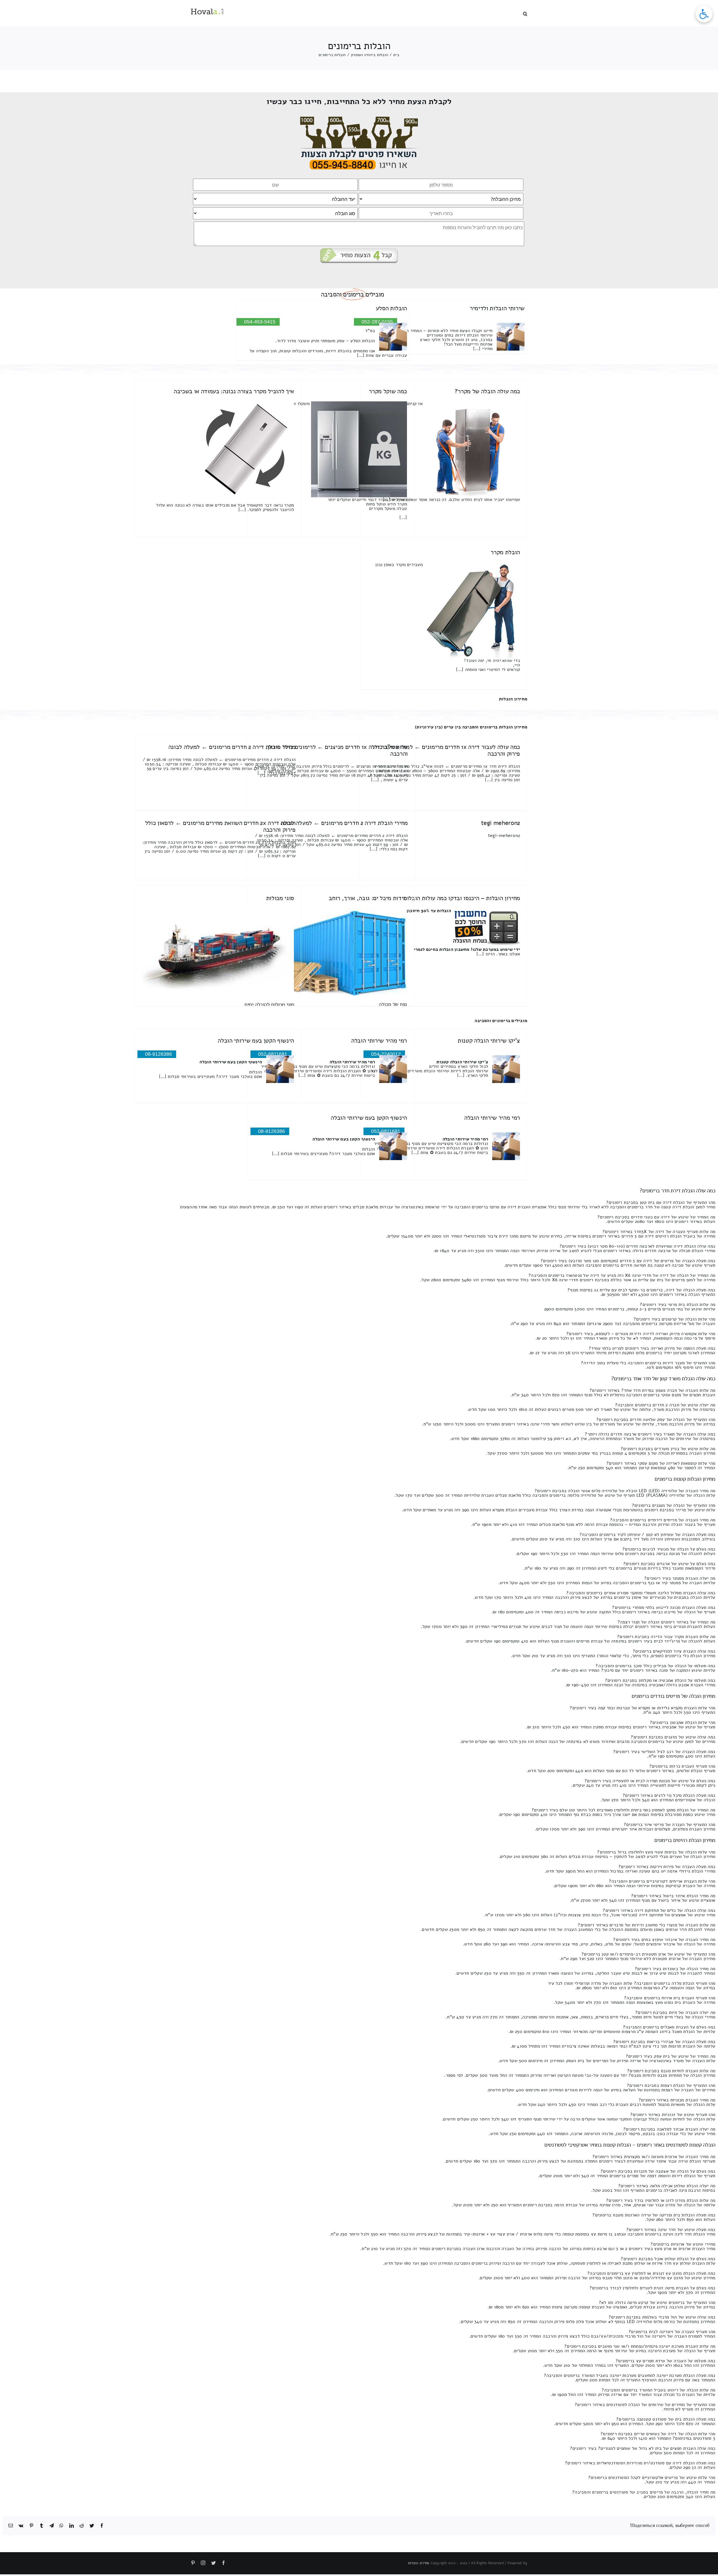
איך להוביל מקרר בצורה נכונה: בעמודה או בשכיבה (234, 391)
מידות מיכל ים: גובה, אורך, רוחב (368, 898)
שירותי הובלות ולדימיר (497, 308)
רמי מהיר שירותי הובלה (379, 1041)
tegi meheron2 (500, 823)
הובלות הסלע (391, 308)
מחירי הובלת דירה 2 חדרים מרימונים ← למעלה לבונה (232, 747)
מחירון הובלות (513, 699)
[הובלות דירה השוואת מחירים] (359, 119)
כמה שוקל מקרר (388, 391)
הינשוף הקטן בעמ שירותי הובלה (256, 1041)
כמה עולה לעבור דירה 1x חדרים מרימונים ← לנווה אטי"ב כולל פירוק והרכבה (446, 750)
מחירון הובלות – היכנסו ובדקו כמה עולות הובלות (462, 898)
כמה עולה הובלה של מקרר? (487, 391)
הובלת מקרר (505, 552)
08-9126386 (158, 1054)
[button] (525, 13)
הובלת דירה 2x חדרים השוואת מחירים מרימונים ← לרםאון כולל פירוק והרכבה (220, 826)
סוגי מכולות (280, 898)
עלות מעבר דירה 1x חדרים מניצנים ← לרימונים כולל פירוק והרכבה (338, 750)
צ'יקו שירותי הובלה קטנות (489, 1041)
